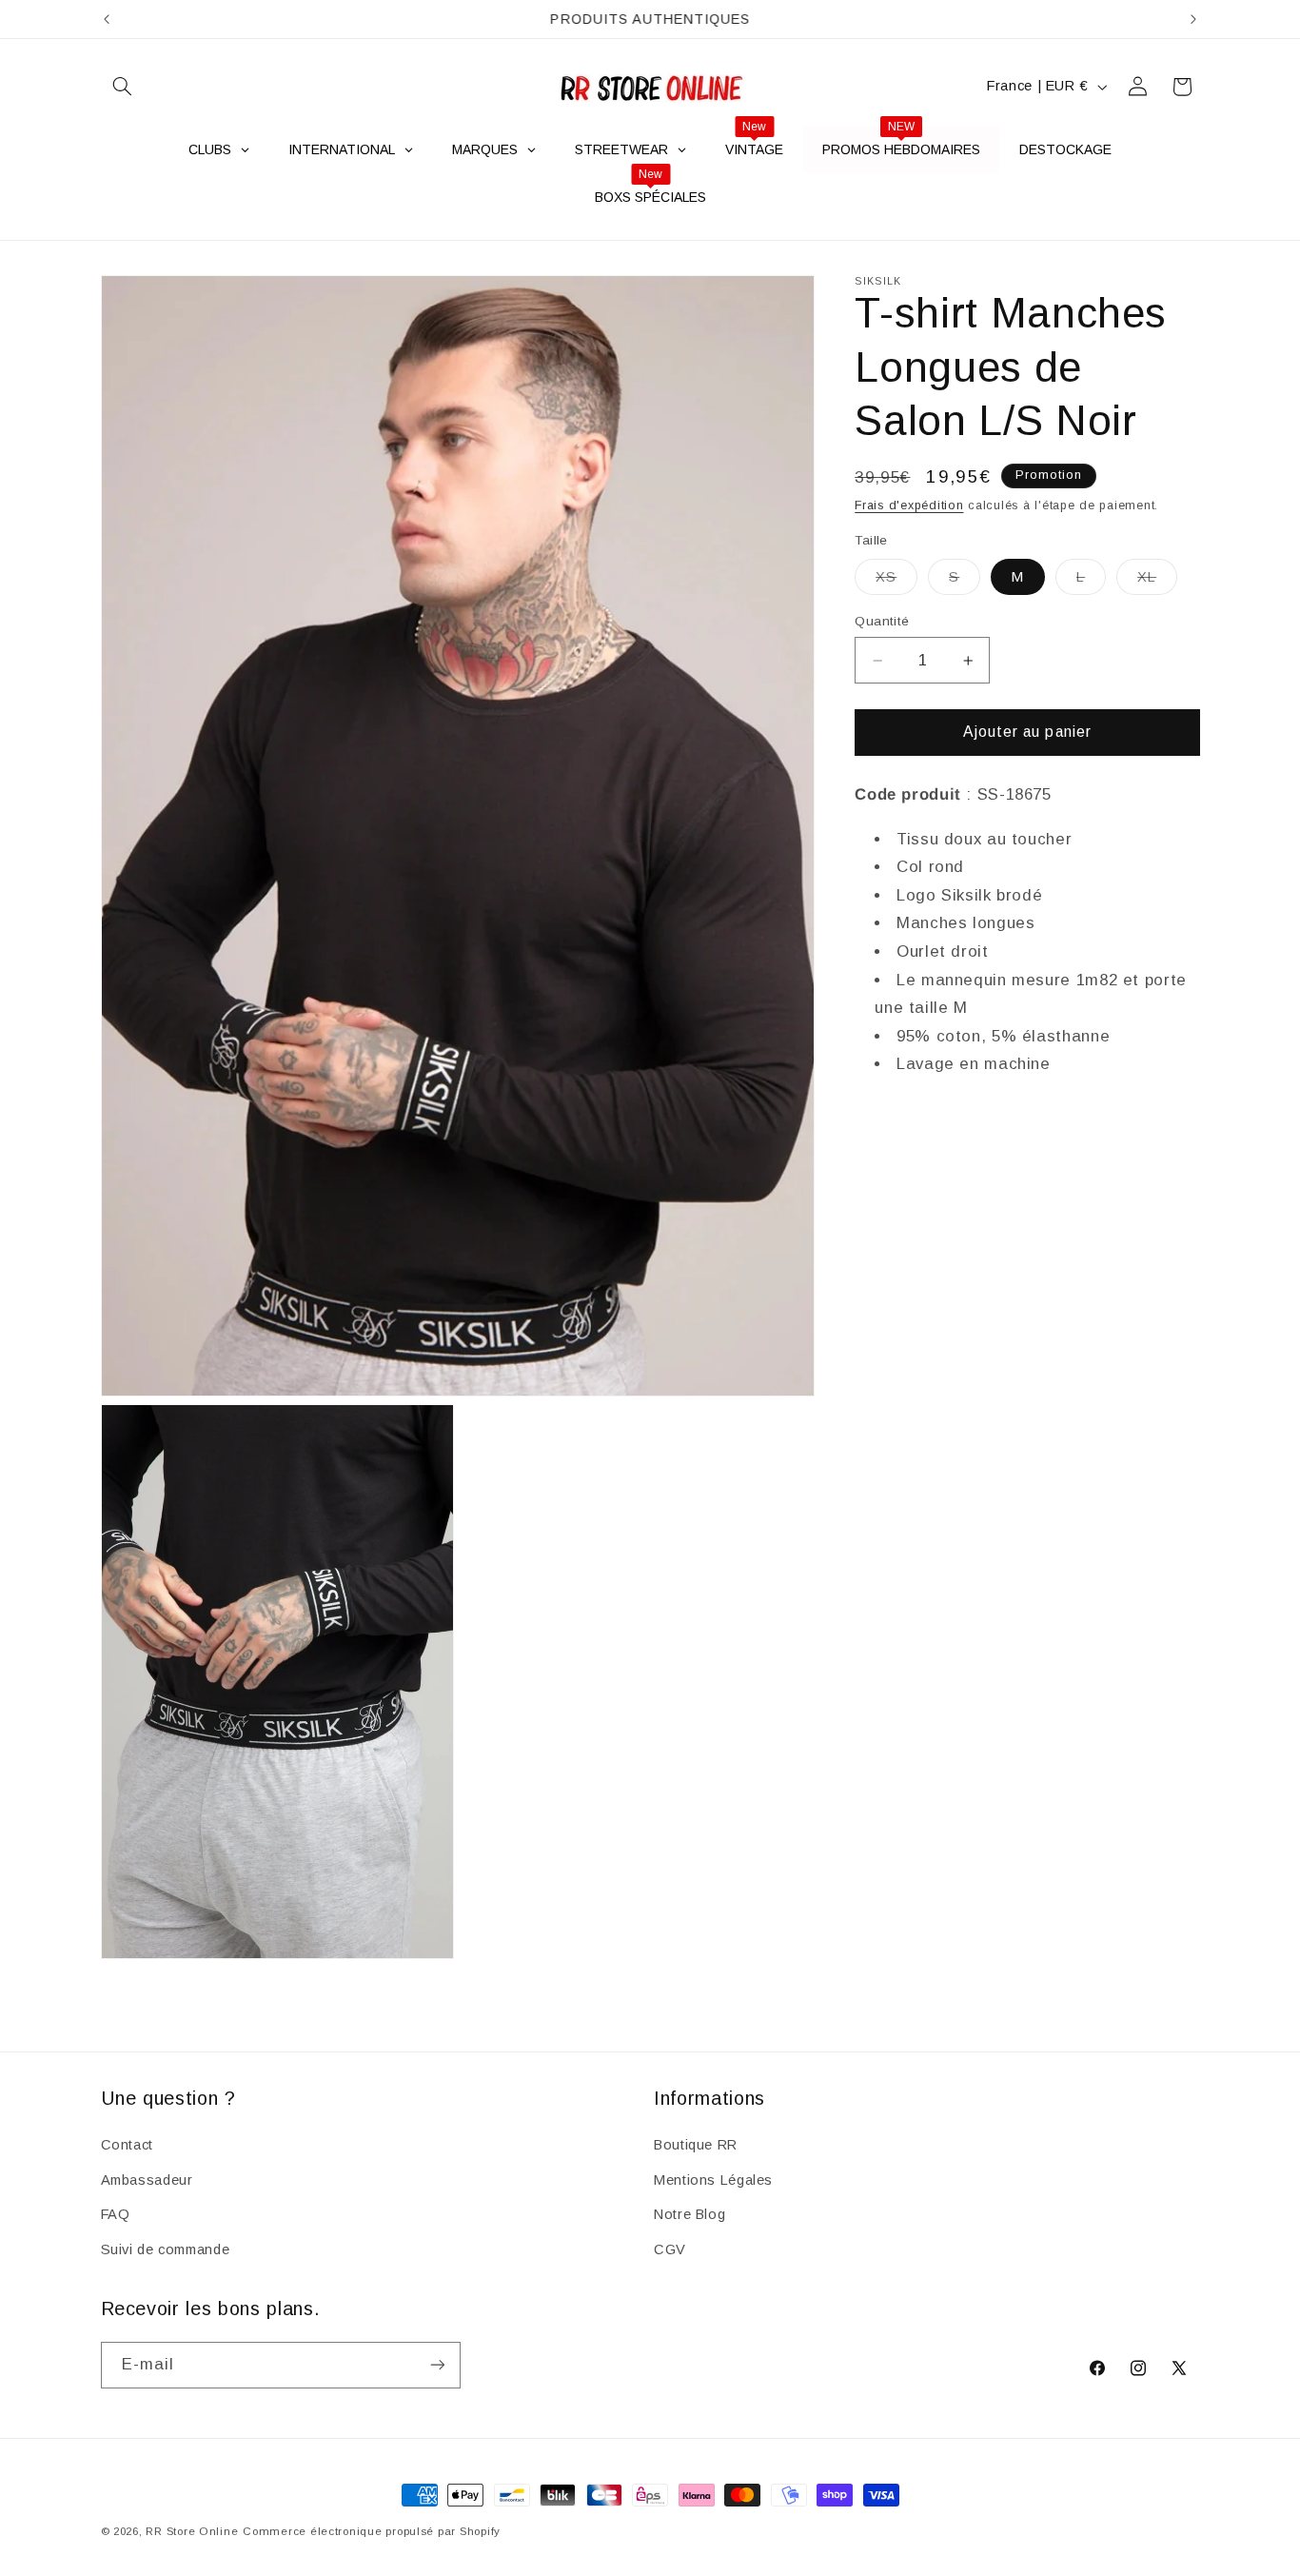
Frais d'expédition (909, 505)
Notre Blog (689, 2214)
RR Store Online (192, 2531)
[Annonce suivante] (1193, 19)
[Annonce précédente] (107, 19)
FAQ (116, 2214)
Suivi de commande (166, 2249)
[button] (123, 87)
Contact (127, 2145)
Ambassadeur (147, 2180)
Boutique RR (696, 2145)
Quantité (882, 621)
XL (1157, 582)
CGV (670, 2249)
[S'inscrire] (437, 2364)
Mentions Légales (713, 2180)
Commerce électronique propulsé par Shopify (372, 2531)
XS (896, 582)
